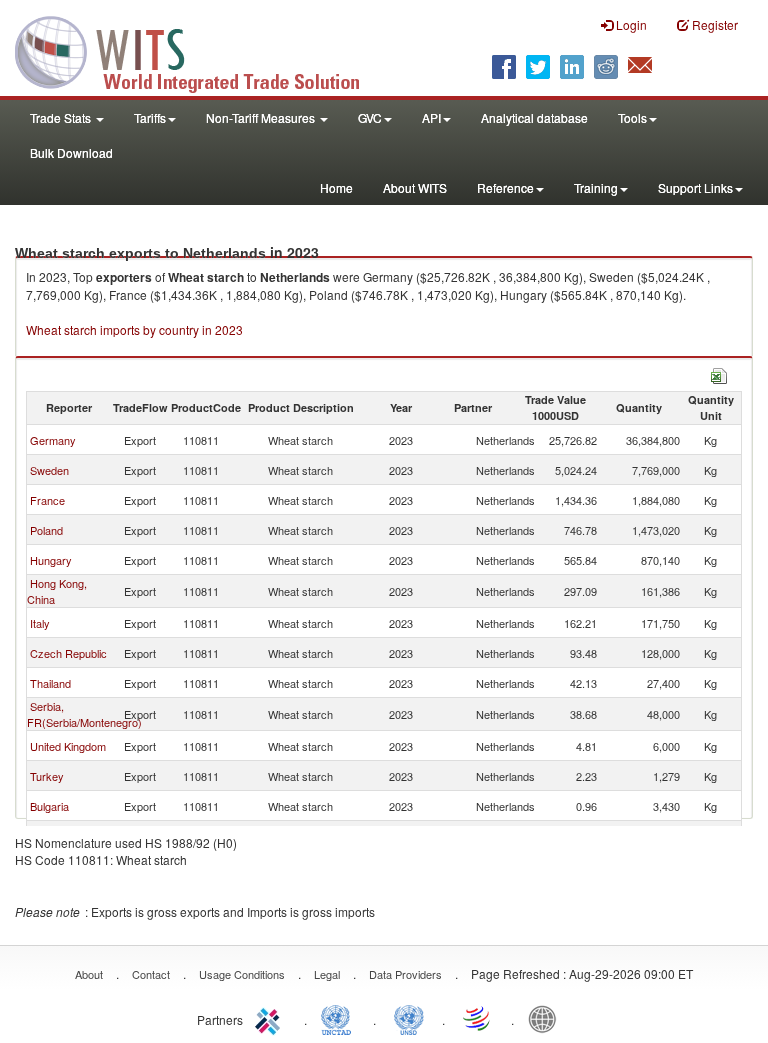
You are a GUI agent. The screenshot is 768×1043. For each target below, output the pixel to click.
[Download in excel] (719, 373)
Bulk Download (71, 152)
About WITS (415, 187)
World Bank (547, 1018)
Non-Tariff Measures (262, 117)
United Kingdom (68, 746)
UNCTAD (340, 1018)
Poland (46, 530)
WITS (200, 50)
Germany (53, 440)
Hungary (51, 560)
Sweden (49, 470)
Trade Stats (62, 117)
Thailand (50, 683)
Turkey (47, 776)
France (47, 500)
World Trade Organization (478, 1018)
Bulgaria (49, 806)
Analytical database (534, 117)
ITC (271, 1018)
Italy (40, 623)
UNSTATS (409, 1018)
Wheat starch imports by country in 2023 (134, 329)
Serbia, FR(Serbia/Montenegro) (84, 714)
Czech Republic (68, 653)
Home (336, 187)
